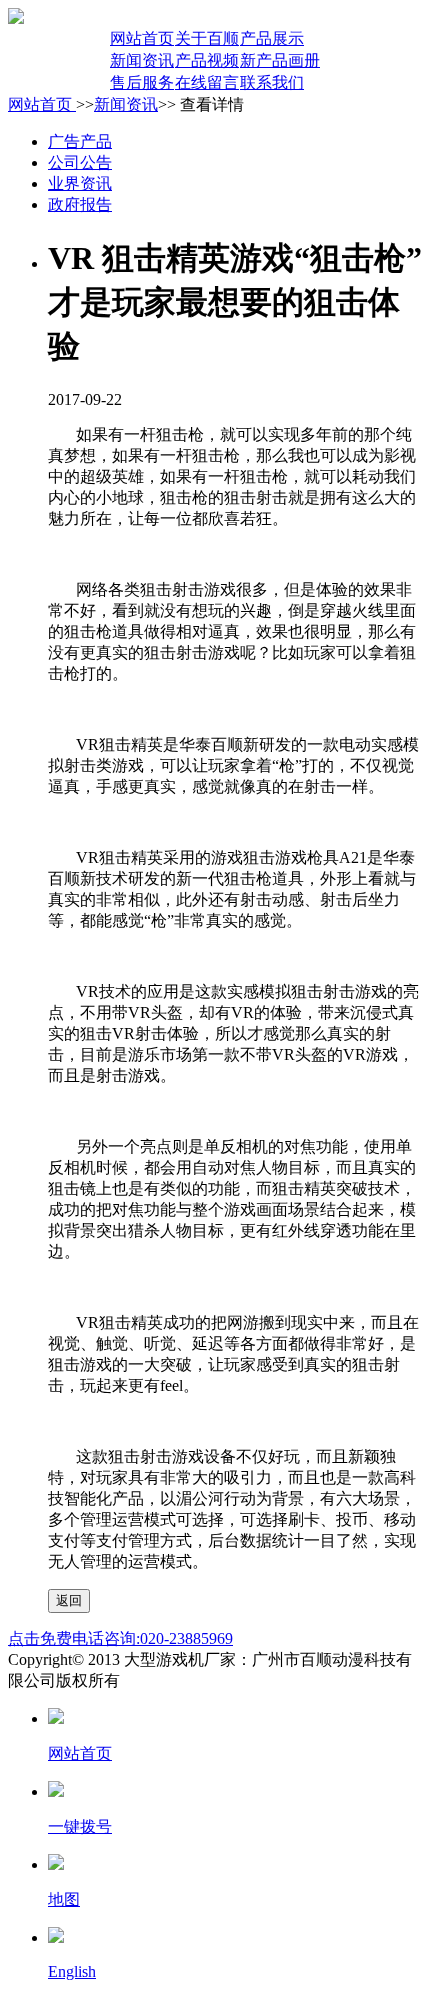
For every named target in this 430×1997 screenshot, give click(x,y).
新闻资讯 (142, 60)
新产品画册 (280, 60)
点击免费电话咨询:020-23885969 (120, 1638)
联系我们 (272, 82)
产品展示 (272, 38)
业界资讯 (80, 183)
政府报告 (80, 204)
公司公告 (80, 162)
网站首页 (142, 38)
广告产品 (80, 141)
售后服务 (142, 82)
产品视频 (207, 60)
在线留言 (207, 82)
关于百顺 (207, 38)
